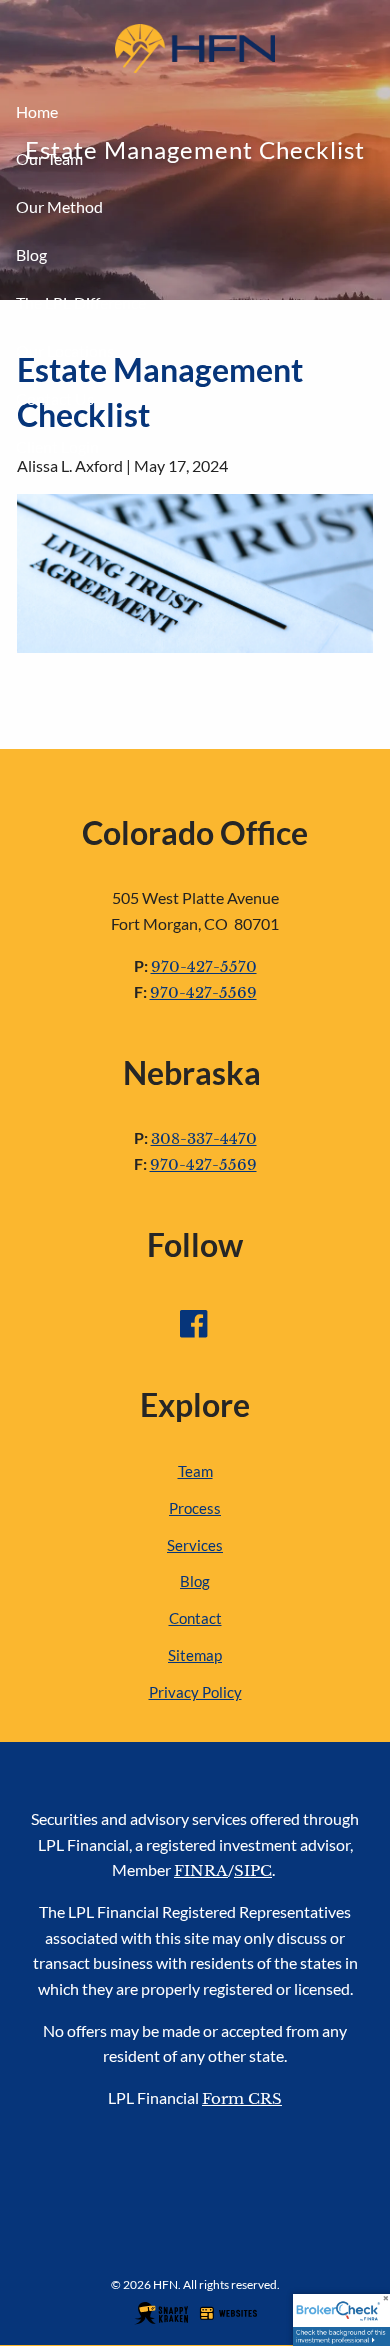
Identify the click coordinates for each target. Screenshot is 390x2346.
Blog (31, 254)
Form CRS (242, 2098)
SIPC (253, 1870)
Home (37, 111)
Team (195, 1471)
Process (195, 1508)
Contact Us (55, 398)
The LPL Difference (81, 302)
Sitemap (195, 1655)
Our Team (49, 158)
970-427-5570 (204, 966)
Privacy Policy (195, 1692)
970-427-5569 (203, 992)
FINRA (201, 1870)
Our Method (59, 206)
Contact (195, 1618)
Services (195, 1545)
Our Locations (65, 350)
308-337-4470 (204, 1138)
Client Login (57, 446)
